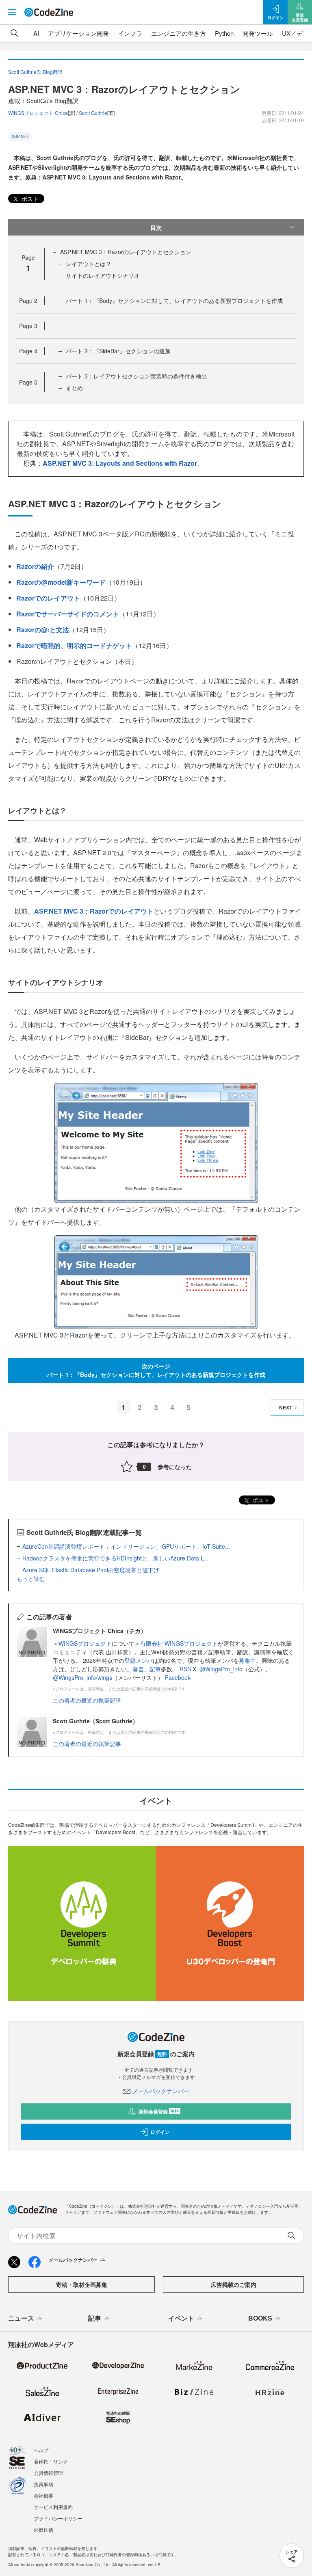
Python (224, 33)
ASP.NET (20, 136)
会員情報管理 (48, 2473)
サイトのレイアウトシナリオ (103, 275)
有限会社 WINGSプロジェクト (179, 1643)
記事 (155, 1669)
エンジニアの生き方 (179, 33)
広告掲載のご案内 (234, 2284)
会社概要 (43, 2495)
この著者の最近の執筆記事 (87, 1700)
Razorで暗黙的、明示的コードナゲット (74, 645)
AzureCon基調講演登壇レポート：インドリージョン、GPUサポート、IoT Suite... (126, 1546)
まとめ (74, 388)
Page (28, 300)
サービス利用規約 (53, 2507)
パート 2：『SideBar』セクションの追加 (118, 351)
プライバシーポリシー (58, 2518)
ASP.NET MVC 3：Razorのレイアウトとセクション (126, 252)
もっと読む (31, 1578)
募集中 (247, 1660)
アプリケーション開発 (78, 33)
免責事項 (43, 2484)
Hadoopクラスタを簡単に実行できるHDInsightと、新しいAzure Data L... (116, 1558)
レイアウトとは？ (89, 264)
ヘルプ (41, 2450)
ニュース (21, 2318)
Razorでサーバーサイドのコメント (68, 614)
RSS (186, 1669)
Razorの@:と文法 (43, 630)
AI (36, 33)
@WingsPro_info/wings (82, 1677)
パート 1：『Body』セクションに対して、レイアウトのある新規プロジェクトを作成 (174, 300)
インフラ (130, 33)
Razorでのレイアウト (48, 598)
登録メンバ (139, 1660)
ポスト (29, 199)
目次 (156, 227)
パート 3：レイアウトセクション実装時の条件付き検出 (136, 376)
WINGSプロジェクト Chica (38, 113)
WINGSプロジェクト (85, 1643)
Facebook (178, 1677)
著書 (138, 1669)
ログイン (160, 2132)
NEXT (286, 1407)
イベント (181, 2318)
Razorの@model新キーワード (61, 582)
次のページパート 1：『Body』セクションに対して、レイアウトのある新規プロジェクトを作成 (156, 1370)
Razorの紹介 (35, 566)
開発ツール (258, 33)
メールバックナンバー (161, 2091)
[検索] (15, 33)
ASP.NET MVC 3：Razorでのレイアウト (94, 911)
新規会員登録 (159, 2111)
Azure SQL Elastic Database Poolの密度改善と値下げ (91, 1570)
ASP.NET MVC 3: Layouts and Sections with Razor (120, 463)
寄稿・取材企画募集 (82, 2284)
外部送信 (43, 2530)
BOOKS (260, 2318)
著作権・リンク (51, 2461)
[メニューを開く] (12, 12)
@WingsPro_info (221, 1669)
